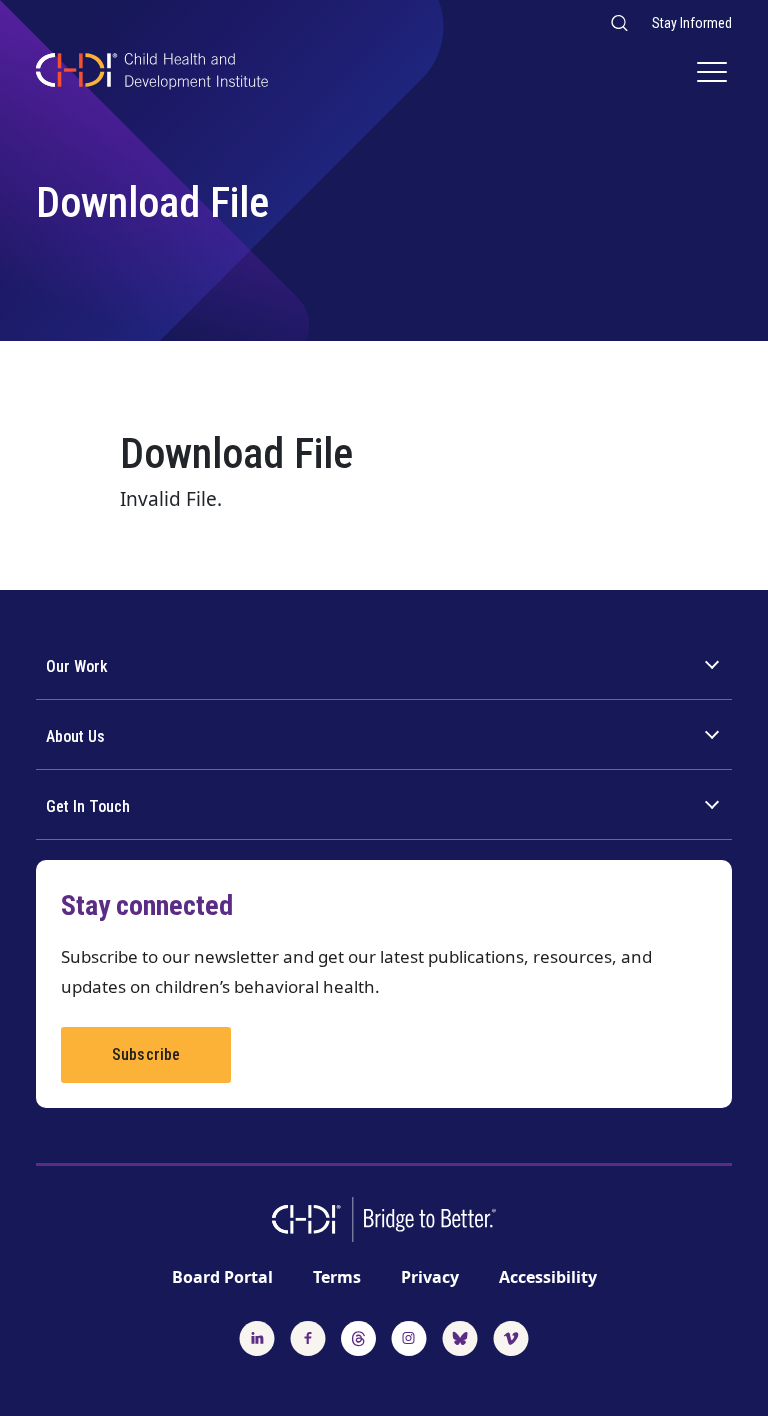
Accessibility (548, 1277)
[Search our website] (618, 22)
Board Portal (222, 1277)
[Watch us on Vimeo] (511, 1336)
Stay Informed (692, 23)
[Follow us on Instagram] (409, 1336)
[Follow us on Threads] (358, 1336)
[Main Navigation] (714, 74)
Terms (337, 1277)
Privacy (430, 1277)
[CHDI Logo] (152, 73)
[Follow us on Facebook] (308, 1336)
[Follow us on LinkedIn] (257, 1336)
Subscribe (146, 1054)
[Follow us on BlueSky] (460, 1336)
